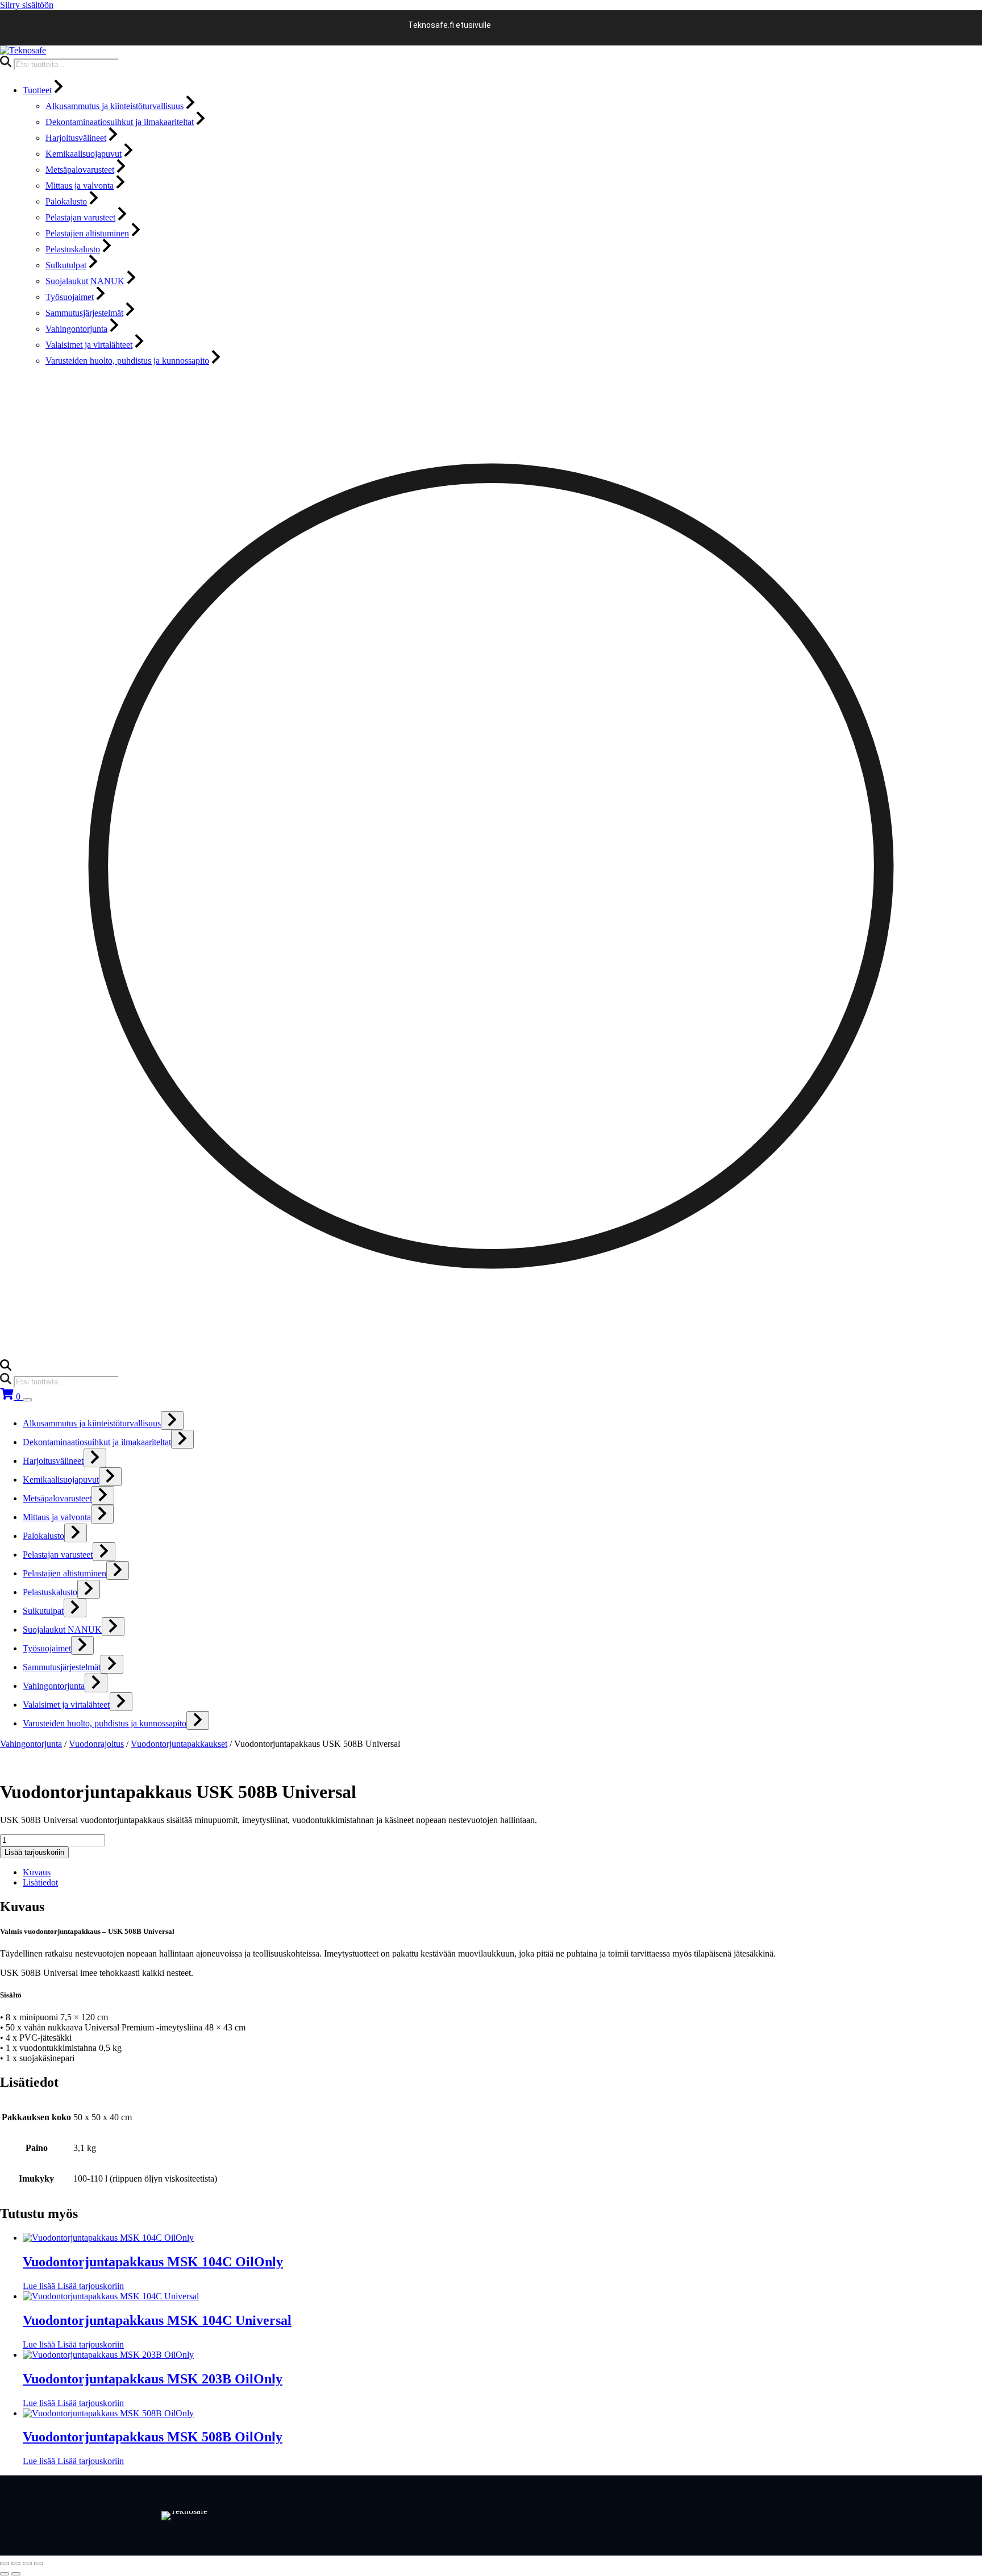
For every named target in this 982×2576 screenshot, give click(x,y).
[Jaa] (27, 2563)
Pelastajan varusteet (80, 217)
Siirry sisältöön (27, 5)
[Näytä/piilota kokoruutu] (16, 2563)
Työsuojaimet (70, 297)
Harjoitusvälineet (76, 138)
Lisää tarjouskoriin (34, 1852)
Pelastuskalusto (73, 249)
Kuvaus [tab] (37, 1872)
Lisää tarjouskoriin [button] (91, 2286)
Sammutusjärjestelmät (84, 313)
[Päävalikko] (27, 1400)
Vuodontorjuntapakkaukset (179, 1744)
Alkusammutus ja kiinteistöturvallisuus (115, 106)
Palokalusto (66, 201)
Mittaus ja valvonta (80, 186)
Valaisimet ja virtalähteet (89, 345)
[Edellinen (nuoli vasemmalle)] (5, 2574)
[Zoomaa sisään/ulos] (5, 2563)
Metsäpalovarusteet (80, 170)
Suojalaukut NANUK (85, 281)
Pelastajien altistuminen (87, 233)
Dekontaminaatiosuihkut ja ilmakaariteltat (120, 122)
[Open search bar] (6, 1368)
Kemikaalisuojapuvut (84, 154)
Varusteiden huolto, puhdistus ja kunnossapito (127, 361)
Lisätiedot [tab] (40, 1882)
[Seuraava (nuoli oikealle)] (16, 2574)
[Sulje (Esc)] (39, 2563)
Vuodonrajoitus (96, 1744)
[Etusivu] (23, 50)
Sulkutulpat (66, 265)
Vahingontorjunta (76, 329)
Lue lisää (40, 2286)
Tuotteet (37, 90)
